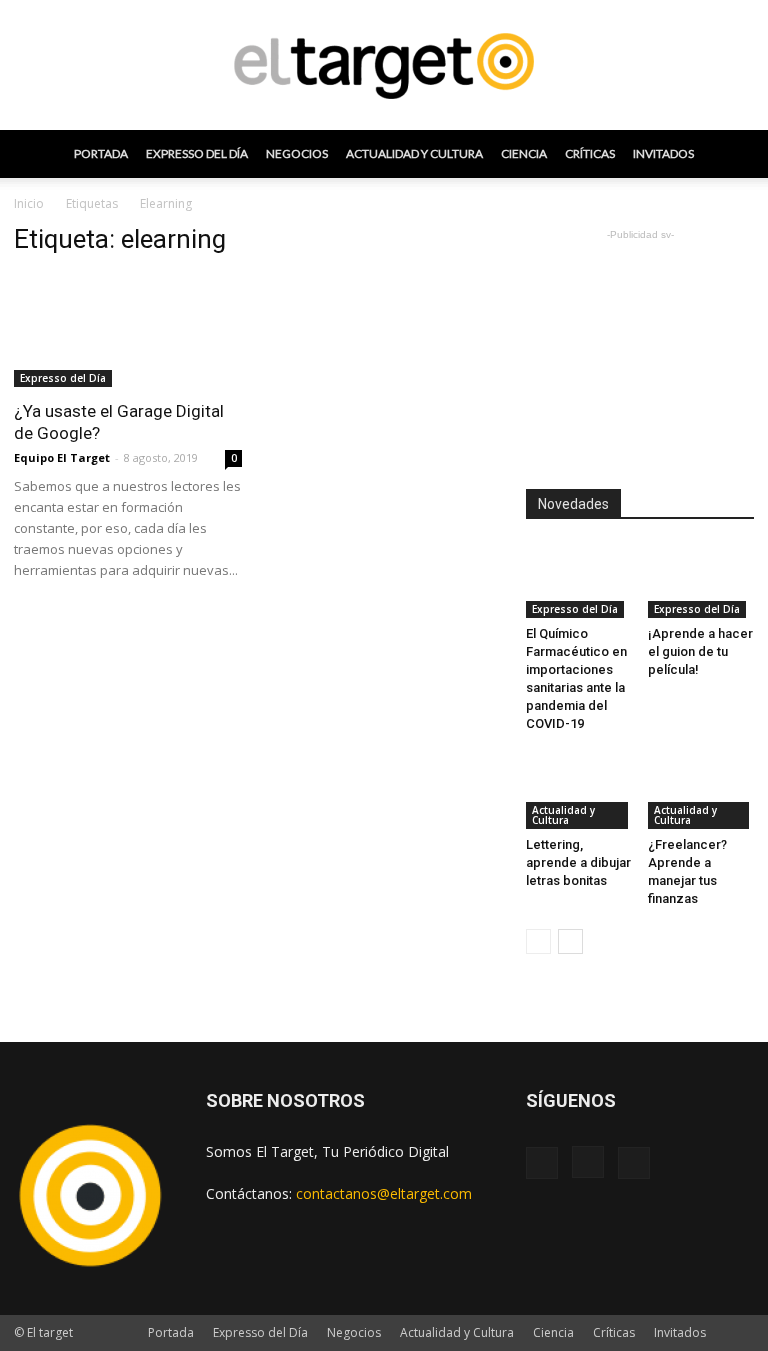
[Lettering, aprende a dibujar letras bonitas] (579, 791)
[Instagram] (588, 1162)
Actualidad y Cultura (414, 153)
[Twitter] (634, 1163)
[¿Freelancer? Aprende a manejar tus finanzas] (701, 791)
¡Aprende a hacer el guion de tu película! (700, 651)
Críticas (590, 153)
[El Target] (384, 66)
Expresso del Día (197, 153)
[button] (730, 154)
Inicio (29, 203)
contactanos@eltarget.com (384, 1193)
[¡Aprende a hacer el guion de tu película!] (701, 581)
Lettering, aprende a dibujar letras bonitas (578, 862)
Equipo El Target (62, 457)
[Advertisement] (640, 345)
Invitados (663, 153)
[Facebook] (542, 1163)
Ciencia (524, 153)
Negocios (297, 153)
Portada (101, 153)
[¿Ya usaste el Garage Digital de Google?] (128, 331)
